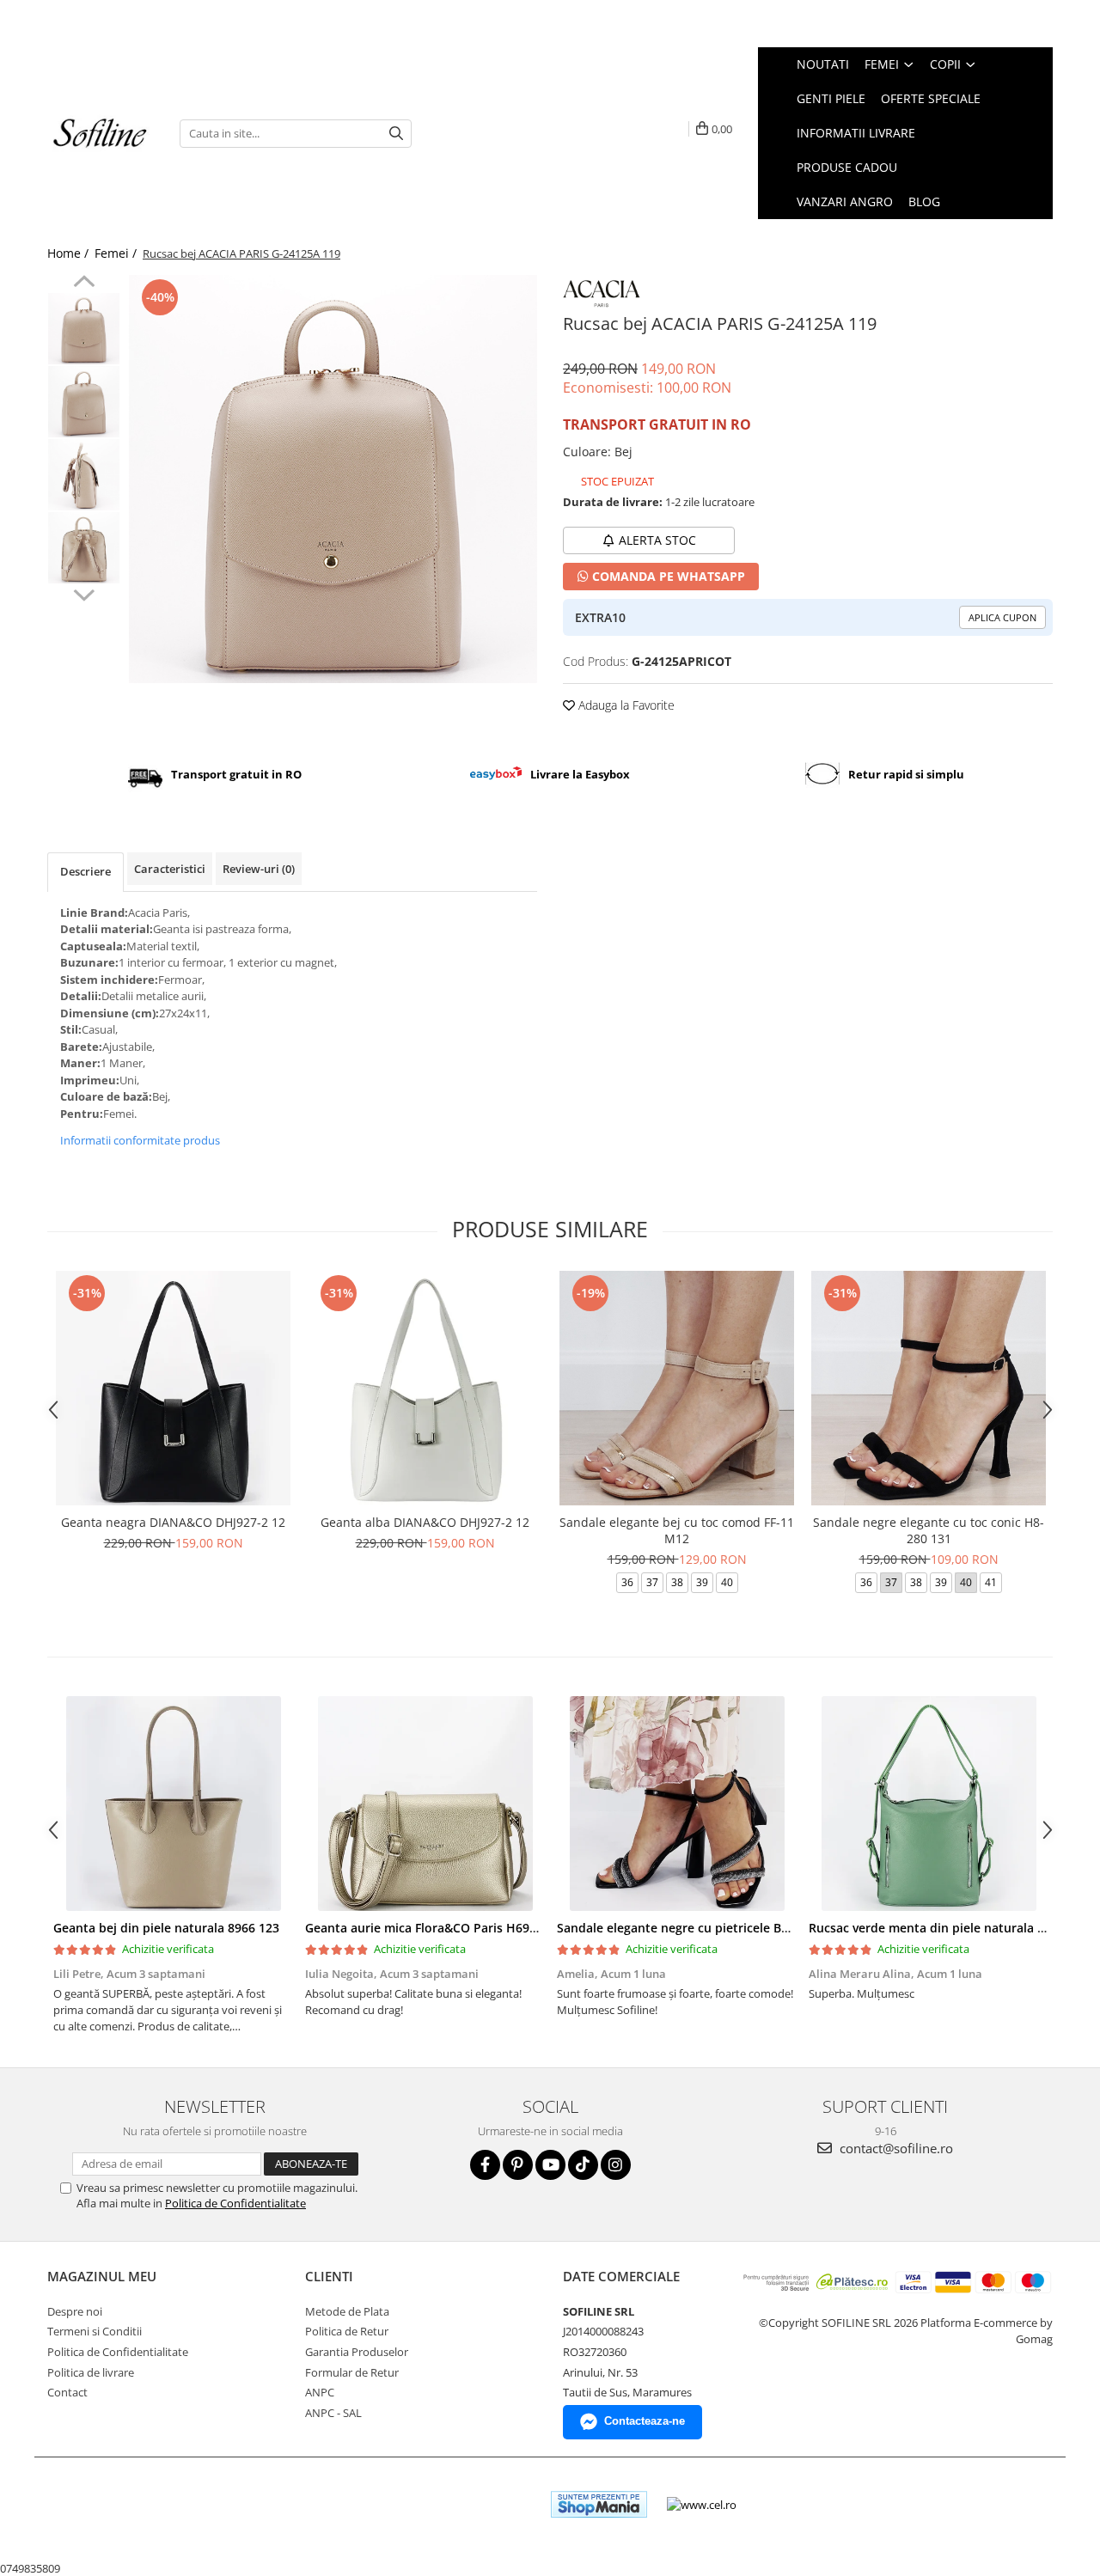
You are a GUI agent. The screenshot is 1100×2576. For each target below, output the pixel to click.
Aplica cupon (1002, 617)
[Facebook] (485, 2165)
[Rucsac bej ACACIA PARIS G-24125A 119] (333, 479)
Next (84, 593)
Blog (924, 201)
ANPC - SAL (333, 2413)
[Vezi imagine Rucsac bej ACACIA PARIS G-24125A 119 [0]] (84, 329)
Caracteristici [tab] (170, 869)
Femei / (117, 253)
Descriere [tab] (86, 871)
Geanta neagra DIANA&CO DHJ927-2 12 (173, 1522)
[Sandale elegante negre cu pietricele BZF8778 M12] (677, 1804)
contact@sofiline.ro (895, 2148)
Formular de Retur (352, 2372)
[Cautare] (396, 134)
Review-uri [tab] (259, 869)
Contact (67, 2392)
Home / (70, 253)
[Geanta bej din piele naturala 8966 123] (173, 1804)
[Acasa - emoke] (101, 134)
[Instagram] (616, 2165)
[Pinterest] (518, 2165)
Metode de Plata (347, 2311)
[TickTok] (583, 2165)
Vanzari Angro (845, 201)
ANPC (320, 2392)
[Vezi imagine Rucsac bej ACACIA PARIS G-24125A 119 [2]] (84, 475)
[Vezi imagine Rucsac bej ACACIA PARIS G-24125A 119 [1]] (84, 402)
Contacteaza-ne (645, 2421)
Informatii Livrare (856, 133)
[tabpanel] (333, 479)
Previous (84, 284)
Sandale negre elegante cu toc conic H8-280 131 (929, 1530)
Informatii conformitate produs (140, 1140)
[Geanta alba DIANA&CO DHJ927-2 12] (425, 1388)
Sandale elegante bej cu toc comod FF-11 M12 (677, 1530)
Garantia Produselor (357, 2352)
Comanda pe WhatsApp (667, 576)
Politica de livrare (91, 2372)
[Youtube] (550, 2165)
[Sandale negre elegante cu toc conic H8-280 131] (929, 1388)
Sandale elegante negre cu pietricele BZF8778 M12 (703, 1928)
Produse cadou (847, 167)
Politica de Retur (347, 2331)
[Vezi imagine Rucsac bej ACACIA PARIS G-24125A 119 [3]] (84, 548)
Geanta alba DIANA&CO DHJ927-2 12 (425, 1522)
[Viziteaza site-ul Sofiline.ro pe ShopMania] (599, 2504)
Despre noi (75, 2311)
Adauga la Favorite (625, 705)
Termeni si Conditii (95, 2331)
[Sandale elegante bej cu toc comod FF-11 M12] (677, 1388)
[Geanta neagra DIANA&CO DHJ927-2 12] (173, 1388)
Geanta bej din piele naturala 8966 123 (166, 1928)
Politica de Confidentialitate (235, 2203)
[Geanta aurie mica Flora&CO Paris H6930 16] (425, 1804)
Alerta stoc (657, 540)
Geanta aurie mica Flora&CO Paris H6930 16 (433, 1928)
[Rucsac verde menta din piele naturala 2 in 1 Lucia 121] (929, 1804)
